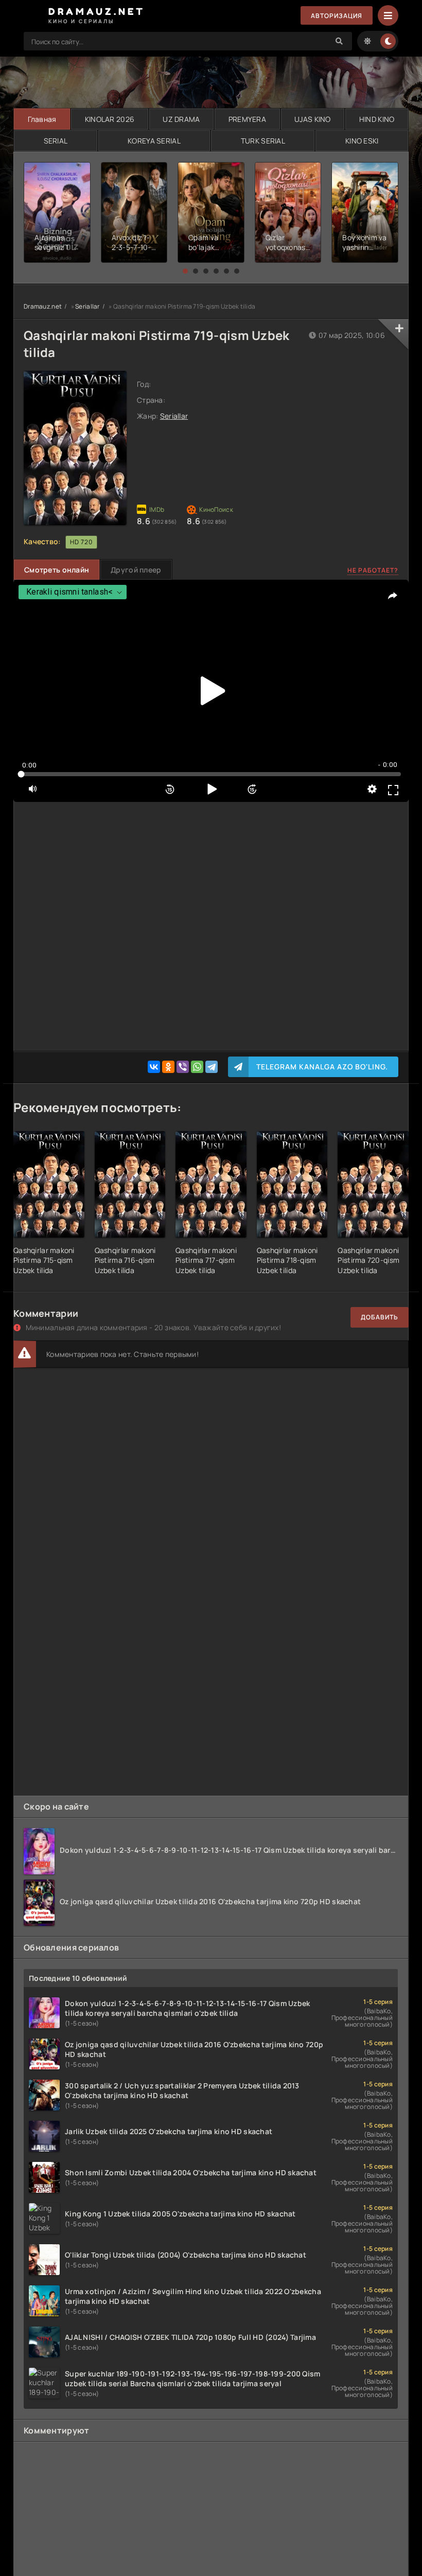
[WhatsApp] (197, 1067)
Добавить (380, 1317)
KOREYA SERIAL (154, 141)
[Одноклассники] (168, 1067)
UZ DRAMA (181, 119)
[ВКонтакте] (154, 1067)
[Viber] (183, 1067)
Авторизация (337, 16)
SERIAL (56, 141)
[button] (185, 271)
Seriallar (87, 306)
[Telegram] (212, 1067)
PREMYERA (247, 119)
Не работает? (373, 570)
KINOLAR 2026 (110, 119)
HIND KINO (377, 119)
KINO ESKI (362, 141)
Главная (42, 119)
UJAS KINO (313, 119)
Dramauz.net (43, 306)
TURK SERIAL (263, 141)
